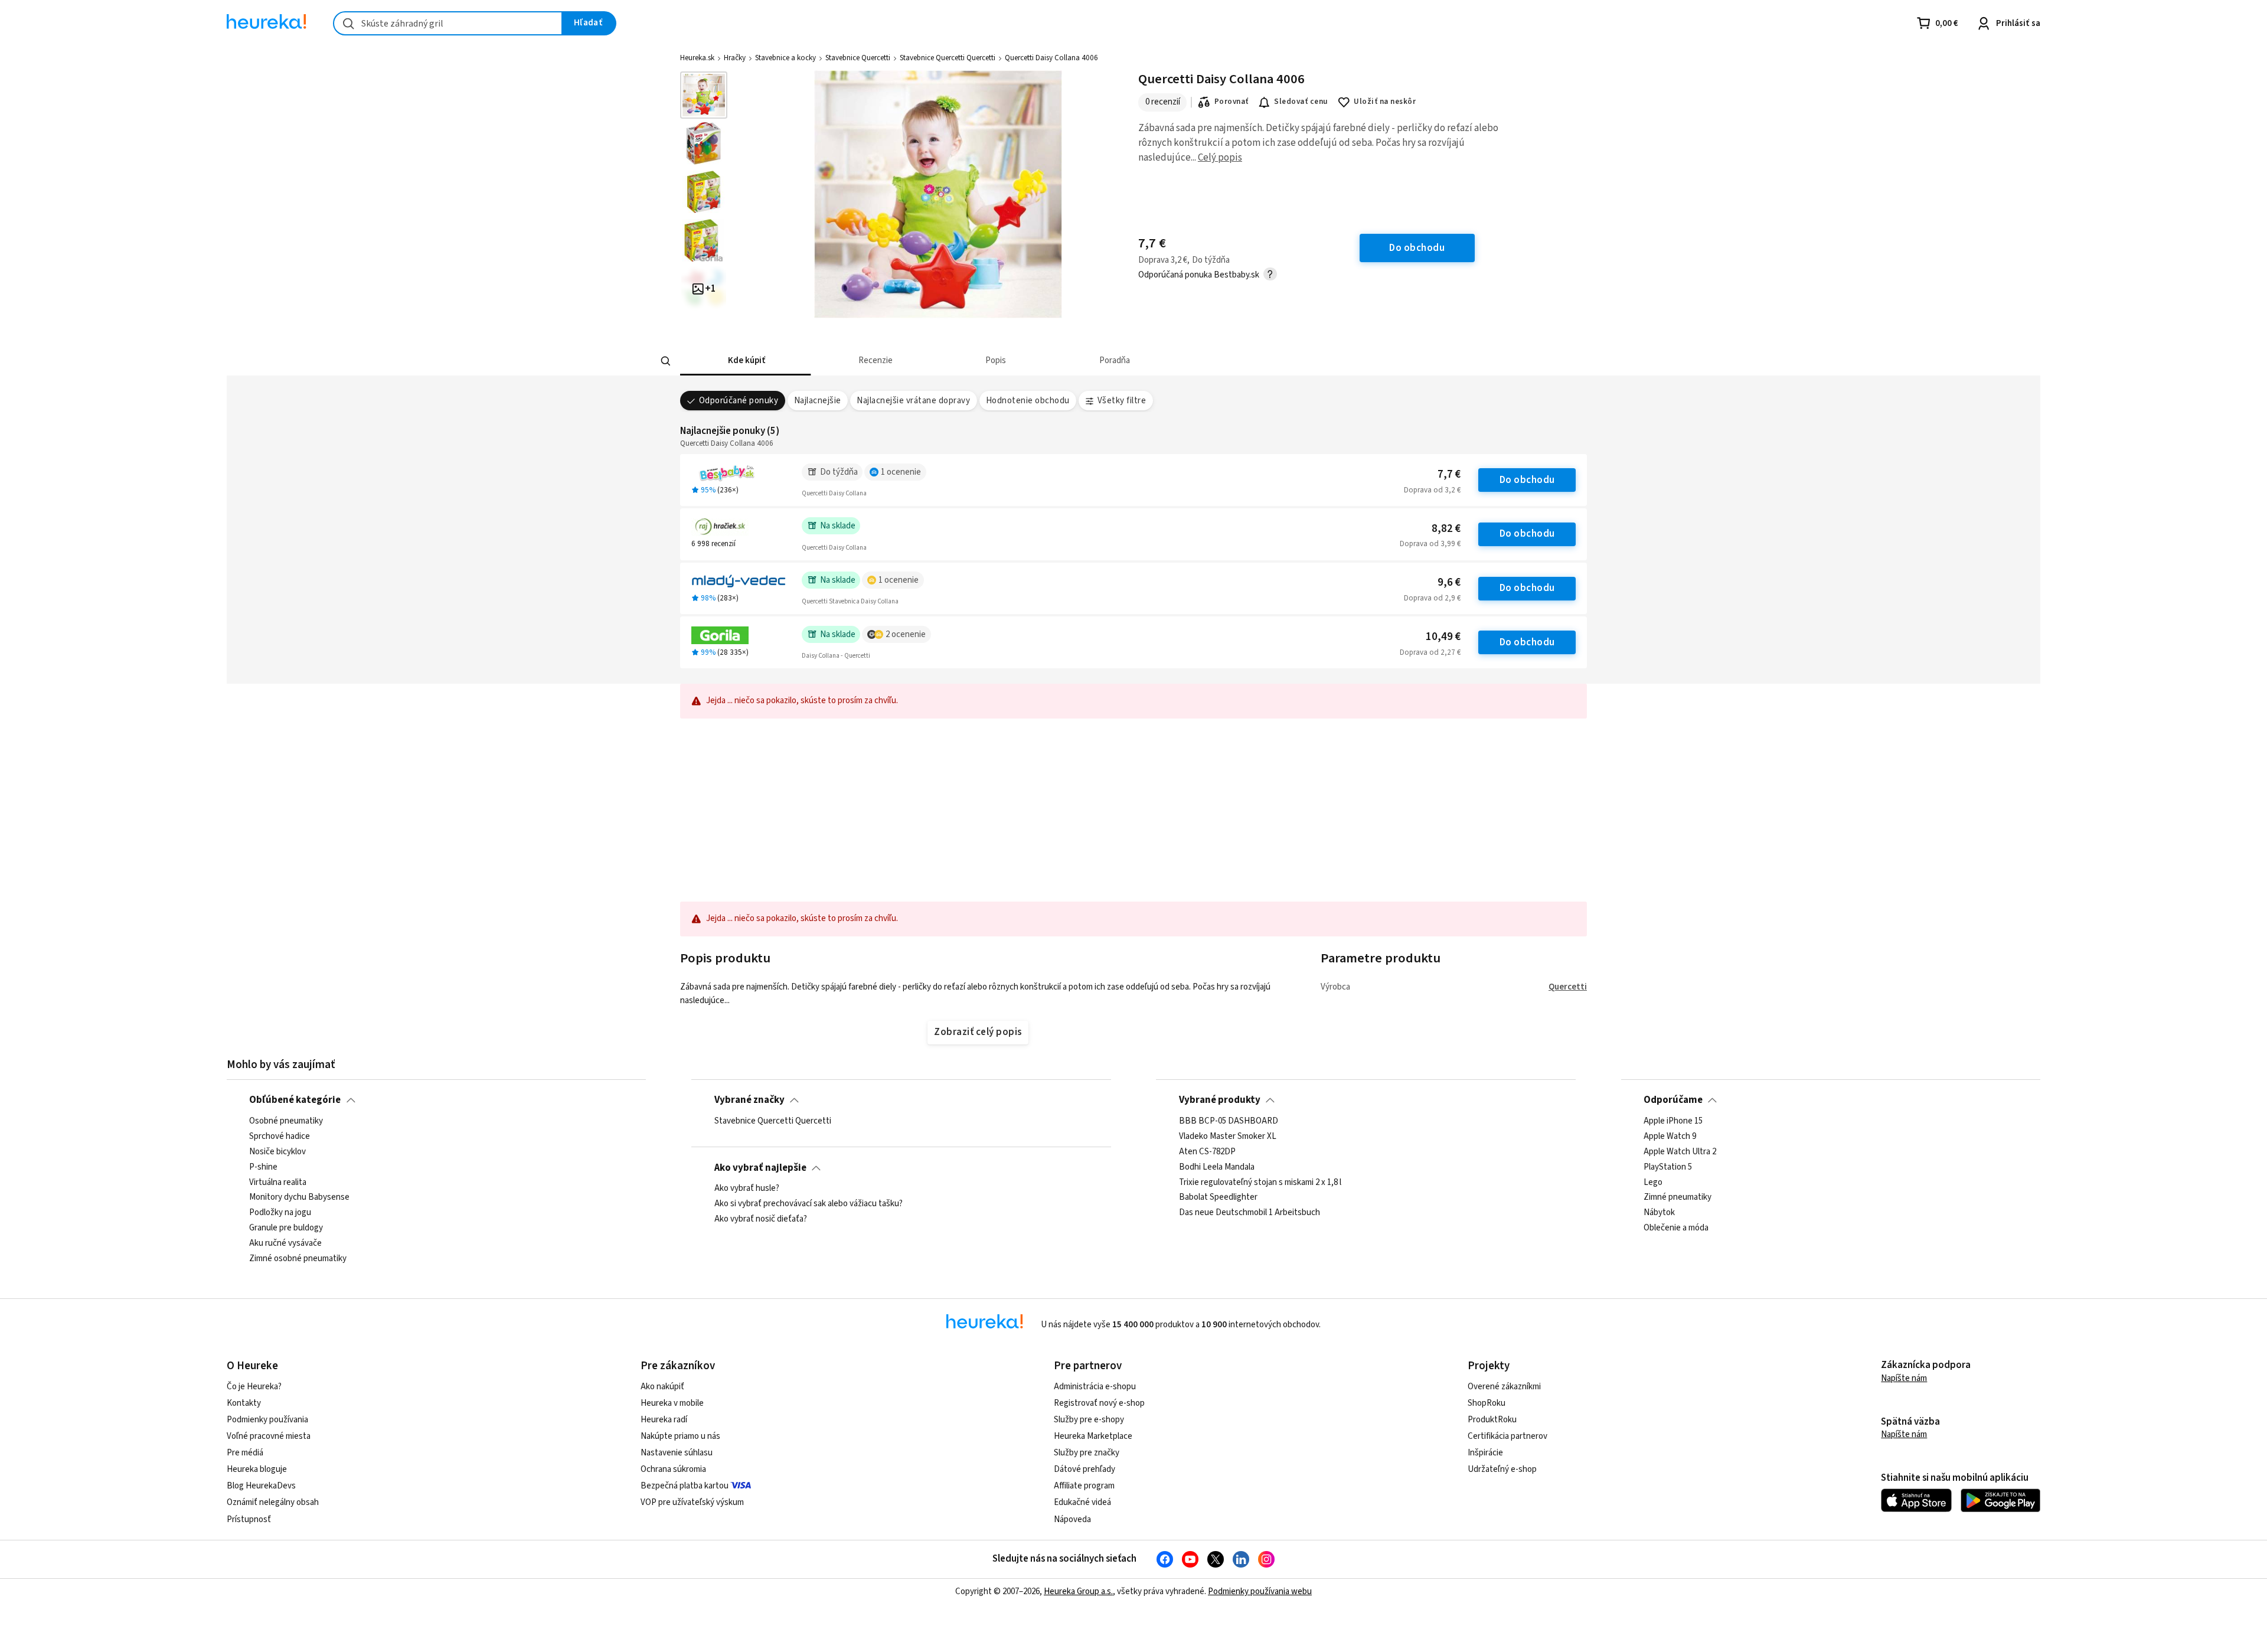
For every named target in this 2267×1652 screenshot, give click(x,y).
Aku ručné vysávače (285, 1243)
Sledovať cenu (1301, 102)
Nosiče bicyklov (277, 1151)
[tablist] (1047, 361)
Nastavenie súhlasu (677, 1453)
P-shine (263, 1167)
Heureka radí (664, 1420)
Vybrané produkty (1220, 1100)
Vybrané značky (749, 1100)
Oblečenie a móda (1676, 1228)
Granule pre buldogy (286, 1228)
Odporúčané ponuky (739, 401)
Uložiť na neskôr (1385, 102)
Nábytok (1659, 1213)
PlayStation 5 (1668, 1167)
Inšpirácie (1485, 1453)
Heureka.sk (697, 58)
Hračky (735, 58)
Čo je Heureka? (254, 1387)
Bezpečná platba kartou (685, 1486)
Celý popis (1220, 158)
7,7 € (1449, 474)
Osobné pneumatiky (286, 1121)
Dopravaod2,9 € (1432, 598)
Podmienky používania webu (1260, 1591)
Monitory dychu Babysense (299, 1197)
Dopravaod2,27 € (1430, 652)
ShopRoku (1487, 1403)
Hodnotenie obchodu (1028, 401)
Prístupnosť (249, 1519)
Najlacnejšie (818, 401)
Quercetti (1568, 987)
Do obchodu (1527, 480)
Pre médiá (245, 1453)
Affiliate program (1084, 1486)
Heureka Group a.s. (1078, 1591)
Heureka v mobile (672, 1403)
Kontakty (244, 1403)
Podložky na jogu (280, 1213)
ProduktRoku (1492, 1420)
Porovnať (1232, 102)
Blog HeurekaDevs (261, 1486)
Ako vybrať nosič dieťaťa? (761, 1219)
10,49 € (1443, 637)
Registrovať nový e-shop (1099, 1403)
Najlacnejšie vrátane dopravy (913, 401)
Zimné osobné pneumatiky (298, 1258)
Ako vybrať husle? (747, 1189)
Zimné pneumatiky (1678, 1197)
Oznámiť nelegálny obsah (273, 1502)
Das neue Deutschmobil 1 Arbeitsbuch (1250, 1213)
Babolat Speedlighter (1218, 1197)
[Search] (666, 361)
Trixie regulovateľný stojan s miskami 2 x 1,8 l (1260, 1182)
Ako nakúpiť (662, 1387)
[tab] (745, 361)
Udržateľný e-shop (1502, 1469)
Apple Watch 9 (1670, 1136)
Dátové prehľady (1084, 1469)
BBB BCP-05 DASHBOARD (1229, 1121)
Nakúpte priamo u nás (680, 1436)
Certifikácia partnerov (1507, 1436)
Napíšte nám (1904, 1378)
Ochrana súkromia (673, 1469)
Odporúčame (1673, 1100)
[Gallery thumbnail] (704, 95)
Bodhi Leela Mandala (1217, 1167)
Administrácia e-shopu (1095, 1387)
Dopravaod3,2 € (1432, 490)
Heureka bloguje (257, 1469)
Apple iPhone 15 (1673, 1121)
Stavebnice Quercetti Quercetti (948, 58)
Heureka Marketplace (1093, 1436)
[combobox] (448, 23)
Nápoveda (1072, 1519)
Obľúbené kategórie (295, 1100)
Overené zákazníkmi (1504, 1387)
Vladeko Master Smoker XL (1228, 1136)
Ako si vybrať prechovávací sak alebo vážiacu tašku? (809, 1204)
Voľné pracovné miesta (269, 1436)
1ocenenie (901, 472)
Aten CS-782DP (1207, 1151)
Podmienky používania (267, 1420)
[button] (745, 361)
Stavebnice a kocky (785, 58)
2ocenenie (906, 634)
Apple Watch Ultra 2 (1680, 1151)
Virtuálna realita (278, 1182)
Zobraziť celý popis (978, 1032)
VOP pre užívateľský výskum (692, 1502)
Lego (1653, 1182)
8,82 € (1446, 529)
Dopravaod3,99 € (1430, 544)
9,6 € (1449, 582)
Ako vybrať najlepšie (760, 1168)
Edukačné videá (1082, 1502)
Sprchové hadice (280, 1136)
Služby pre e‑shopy (1089, 1420)
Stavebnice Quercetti (858, 58)
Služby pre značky (1087, 1453)
